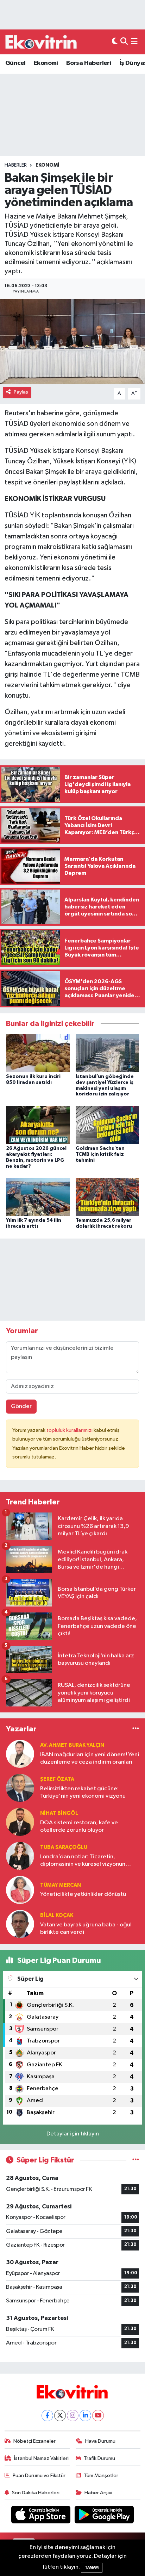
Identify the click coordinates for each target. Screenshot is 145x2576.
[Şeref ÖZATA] (20, 1788)
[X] (60, 2416)
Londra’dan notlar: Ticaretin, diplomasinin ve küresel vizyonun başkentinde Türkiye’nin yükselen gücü (83, 1861)
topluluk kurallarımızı (70, 1430)
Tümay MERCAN (61, 1885)
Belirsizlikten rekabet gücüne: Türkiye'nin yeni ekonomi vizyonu (83, 1792)
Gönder (21, 1406)
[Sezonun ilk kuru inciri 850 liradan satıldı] (38, 1053)
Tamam (92, 2567)
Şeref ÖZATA (57, 1779)
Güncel (15, 63)
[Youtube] (98, 2416)
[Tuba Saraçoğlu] (20, 1856)
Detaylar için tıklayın (73, 2134)
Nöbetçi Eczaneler (34, 2441)
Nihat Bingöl (59, 1813)
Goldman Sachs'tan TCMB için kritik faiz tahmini (100, 1154)
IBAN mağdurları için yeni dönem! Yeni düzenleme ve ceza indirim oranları (90, 1758)
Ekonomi (46, 63)
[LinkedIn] (85, 2416)
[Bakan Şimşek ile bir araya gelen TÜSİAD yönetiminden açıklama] (72, 341)
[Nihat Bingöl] (20, 1822)
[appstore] (42, 2516)
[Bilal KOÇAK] (20, 1924)
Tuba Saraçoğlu (64, 1847)
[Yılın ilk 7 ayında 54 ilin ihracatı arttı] (38, 1197)
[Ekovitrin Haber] (42, 42)
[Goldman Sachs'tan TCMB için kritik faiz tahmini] (108, 1125)
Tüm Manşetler (101, 2476)
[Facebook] (47, 2416)
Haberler (16, 165)
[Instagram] (73, 2416)
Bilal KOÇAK (57, 1915)
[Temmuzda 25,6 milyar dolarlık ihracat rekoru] (108, 1197)
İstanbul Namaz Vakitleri (41, 2458)
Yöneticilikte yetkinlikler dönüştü (83, 1894)
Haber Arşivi (98, 2493)
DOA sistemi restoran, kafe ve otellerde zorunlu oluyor (79, 1826)
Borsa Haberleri (89, 63)
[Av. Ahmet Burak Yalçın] (20, 1754)
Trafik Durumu (99, 2458)
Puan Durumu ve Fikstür (39, 2476)
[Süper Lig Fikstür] (136, 2160)
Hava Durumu (100, 2441)
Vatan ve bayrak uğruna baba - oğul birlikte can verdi (86, 1928)
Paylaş (21, 392)
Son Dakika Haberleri (36, 2493)
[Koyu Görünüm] (115, 42)
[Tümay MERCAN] (20, 1890)
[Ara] (124, 42)
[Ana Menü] (134, 42)
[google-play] (104, 2516)
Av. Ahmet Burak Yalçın (72, 1745)
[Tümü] (136, 1729)
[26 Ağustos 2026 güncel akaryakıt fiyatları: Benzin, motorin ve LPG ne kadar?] (38, 1125)
